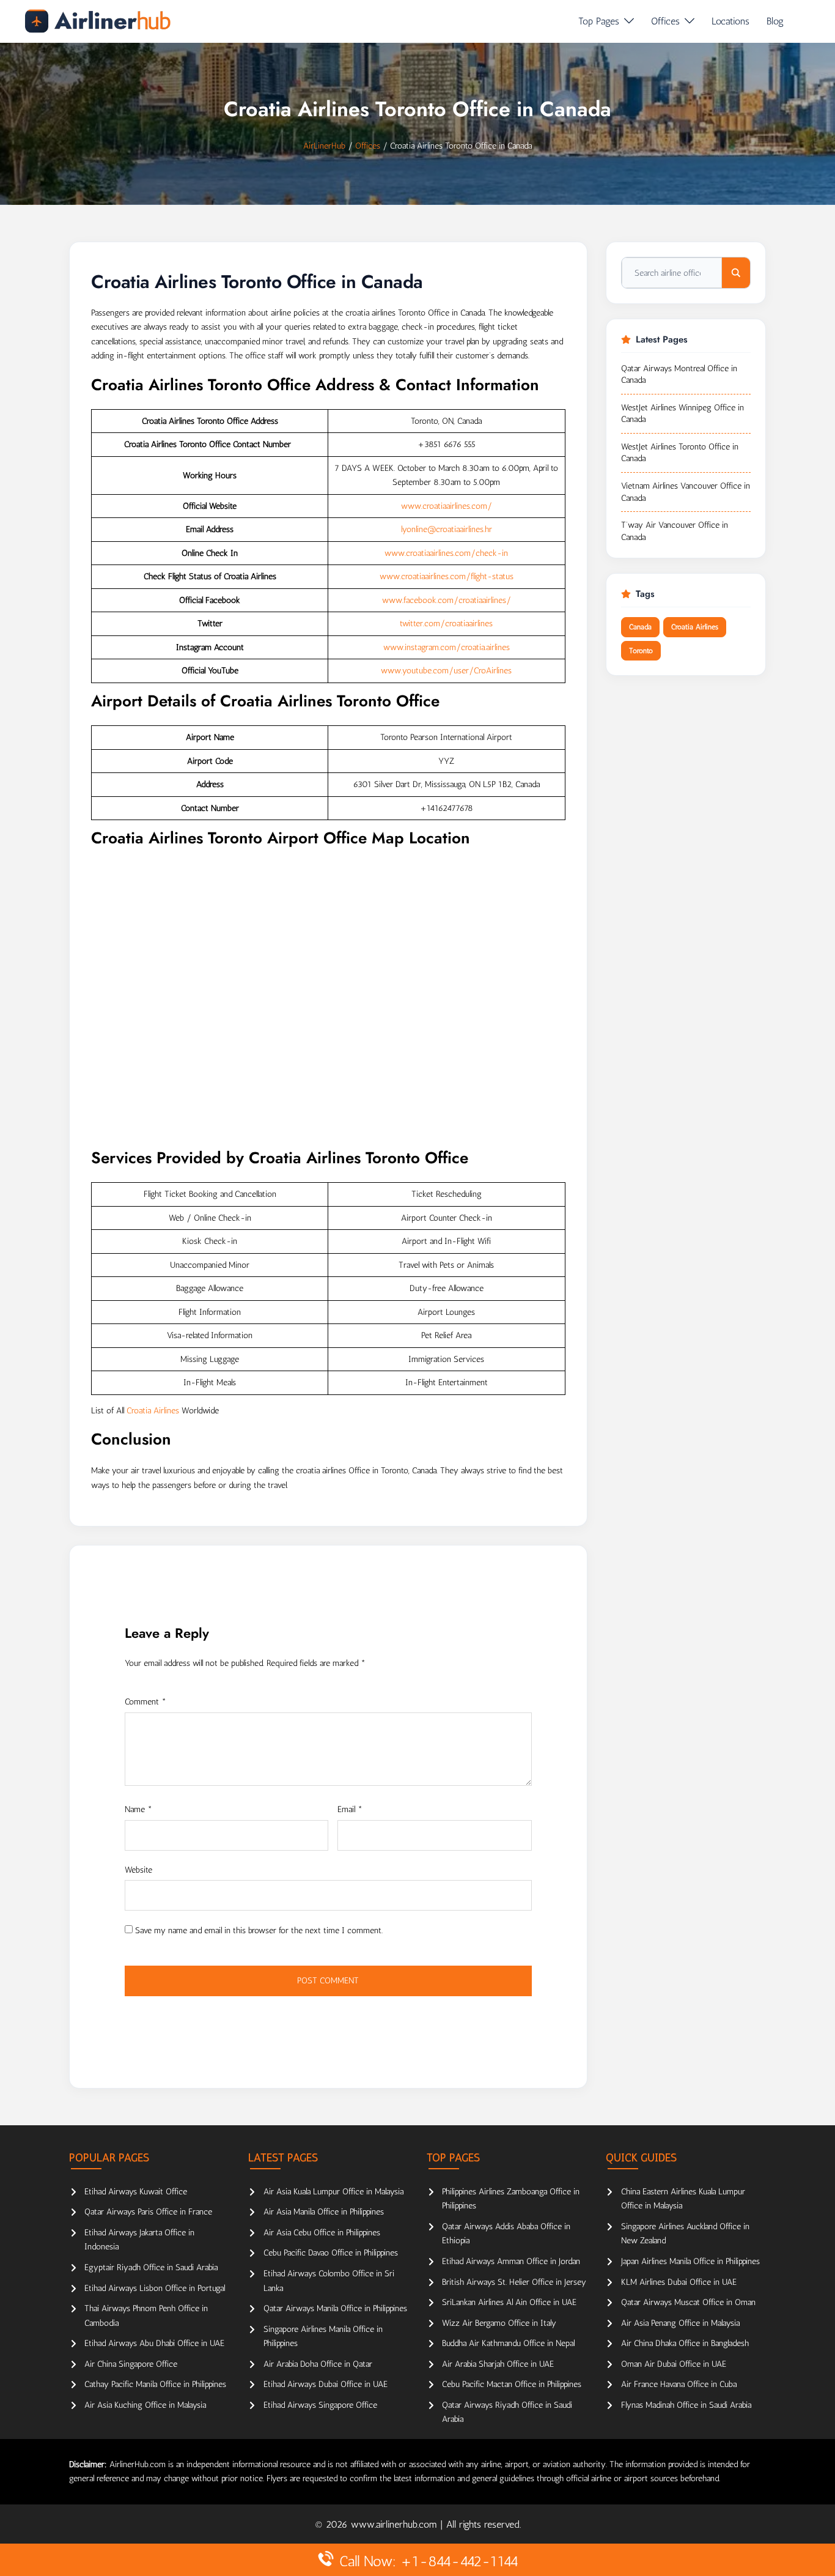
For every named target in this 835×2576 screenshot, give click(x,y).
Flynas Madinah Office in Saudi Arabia (686, 2405)
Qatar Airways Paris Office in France (148, 2212)
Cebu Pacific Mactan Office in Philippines (512, 2384)
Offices (665, 21)
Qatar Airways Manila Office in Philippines (335, 2308)
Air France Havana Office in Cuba (679, 2384)
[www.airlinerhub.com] (97, 21)
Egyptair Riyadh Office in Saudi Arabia (151, 2267)
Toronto (641, 651)
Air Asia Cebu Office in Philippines (322, 2233)
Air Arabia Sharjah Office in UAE (498, 2364)
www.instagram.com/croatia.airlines (447, 647)
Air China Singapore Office (131, 2364)
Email (350, 1809)
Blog (775, 21)
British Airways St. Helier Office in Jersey (514, 2282)
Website (138, 1870)
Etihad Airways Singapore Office (320, 2405)
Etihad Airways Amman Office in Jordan (511, 2261)
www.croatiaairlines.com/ (447, 506)
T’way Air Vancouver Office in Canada (675, 531)
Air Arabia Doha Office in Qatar (318, 2364)
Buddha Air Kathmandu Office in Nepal (508, 2343)
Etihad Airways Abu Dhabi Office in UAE (154, 2343)
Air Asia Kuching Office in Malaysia (145, 2405)
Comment (145, 1702)
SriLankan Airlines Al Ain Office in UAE (509, 2302)
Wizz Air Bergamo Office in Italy (499, 2323)
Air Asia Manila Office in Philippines (324, 2212)
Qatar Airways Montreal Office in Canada (679, 375)
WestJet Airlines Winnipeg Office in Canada (682, 414)
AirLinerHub (324, 146)
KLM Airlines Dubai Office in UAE (679, 2282)
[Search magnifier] (736, 273)
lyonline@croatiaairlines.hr (447, 529)
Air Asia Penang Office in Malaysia (680, 2323)
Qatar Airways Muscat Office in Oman (688, 2302)
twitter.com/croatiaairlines (446, 624)
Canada (640, 627)
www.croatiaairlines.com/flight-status (447, 576)
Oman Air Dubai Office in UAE (674, 2364)
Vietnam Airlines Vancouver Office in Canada (686, 492)
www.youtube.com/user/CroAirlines (446, 671)
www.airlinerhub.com (395, 2524)
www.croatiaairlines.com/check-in (446, 553)
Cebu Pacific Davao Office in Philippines (331, 2253)
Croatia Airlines (153, 1411)
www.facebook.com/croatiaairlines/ (447, 600)
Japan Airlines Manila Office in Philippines (690, 2261)
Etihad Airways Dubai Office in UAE (326, 2384)
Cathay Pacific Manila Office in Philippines (155, 2384)
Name (138, 1809)
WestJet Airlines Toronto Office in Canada (680, 453)
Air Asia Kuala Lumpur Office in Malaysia (333, 2192)
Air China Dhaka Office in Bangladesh (685, 2343)
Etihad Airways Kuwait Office (136, 2192)
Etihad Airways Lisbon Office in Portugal (155, 2288)
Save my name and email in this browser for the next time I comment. (259, 1930)
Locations (730, 21)
